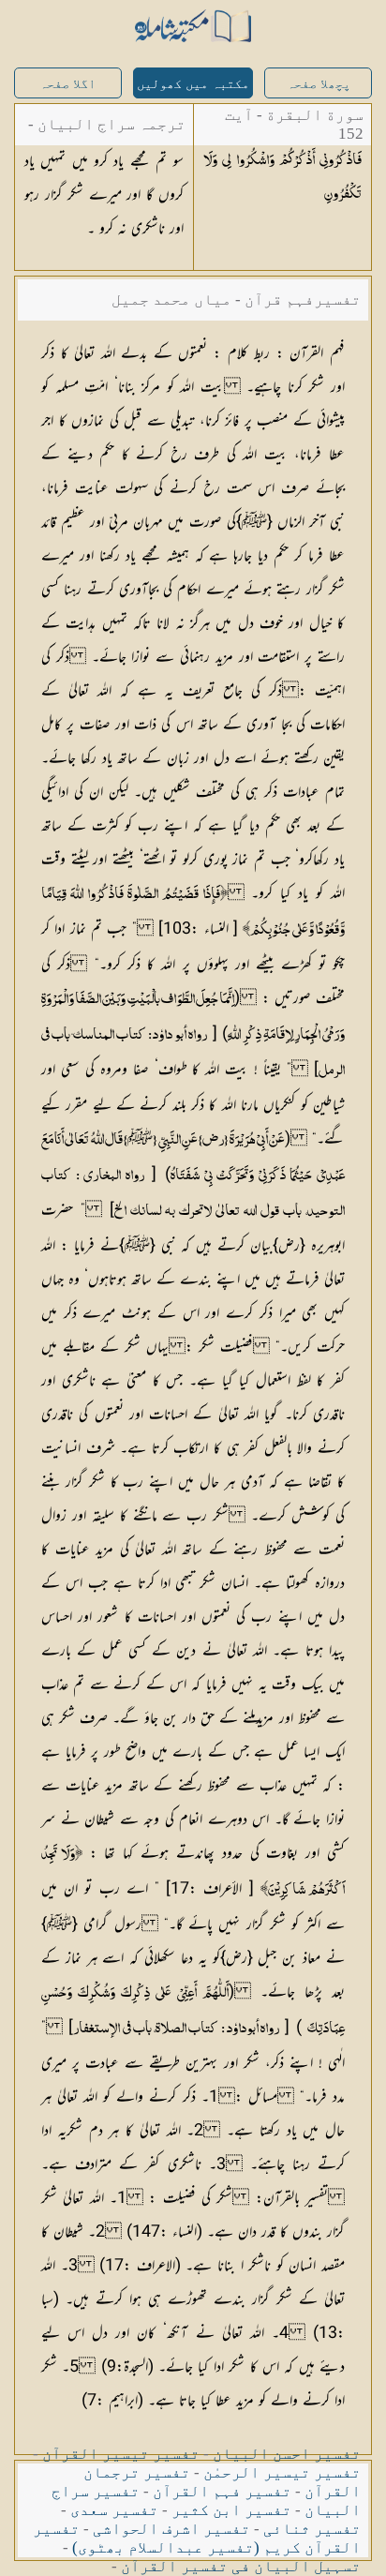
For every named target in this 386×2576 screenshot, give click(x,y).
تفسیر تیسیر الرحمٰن (282, 2472)
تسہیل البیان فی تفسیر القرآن (241, 2566)
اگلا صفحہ (67, 84)
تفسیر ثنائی (312, 2529)
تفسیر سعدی (114, 2510)
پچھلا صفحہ (319, 84)
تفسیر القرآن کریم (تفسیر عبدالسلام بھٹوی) (197, 2538)
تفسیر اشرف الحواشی (171, 2529)
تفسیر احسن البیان (287, 2454)
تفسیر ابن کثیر (231, 2510)
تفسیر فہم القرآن (222, 2491)
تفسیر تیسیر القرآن (121, 2454)
